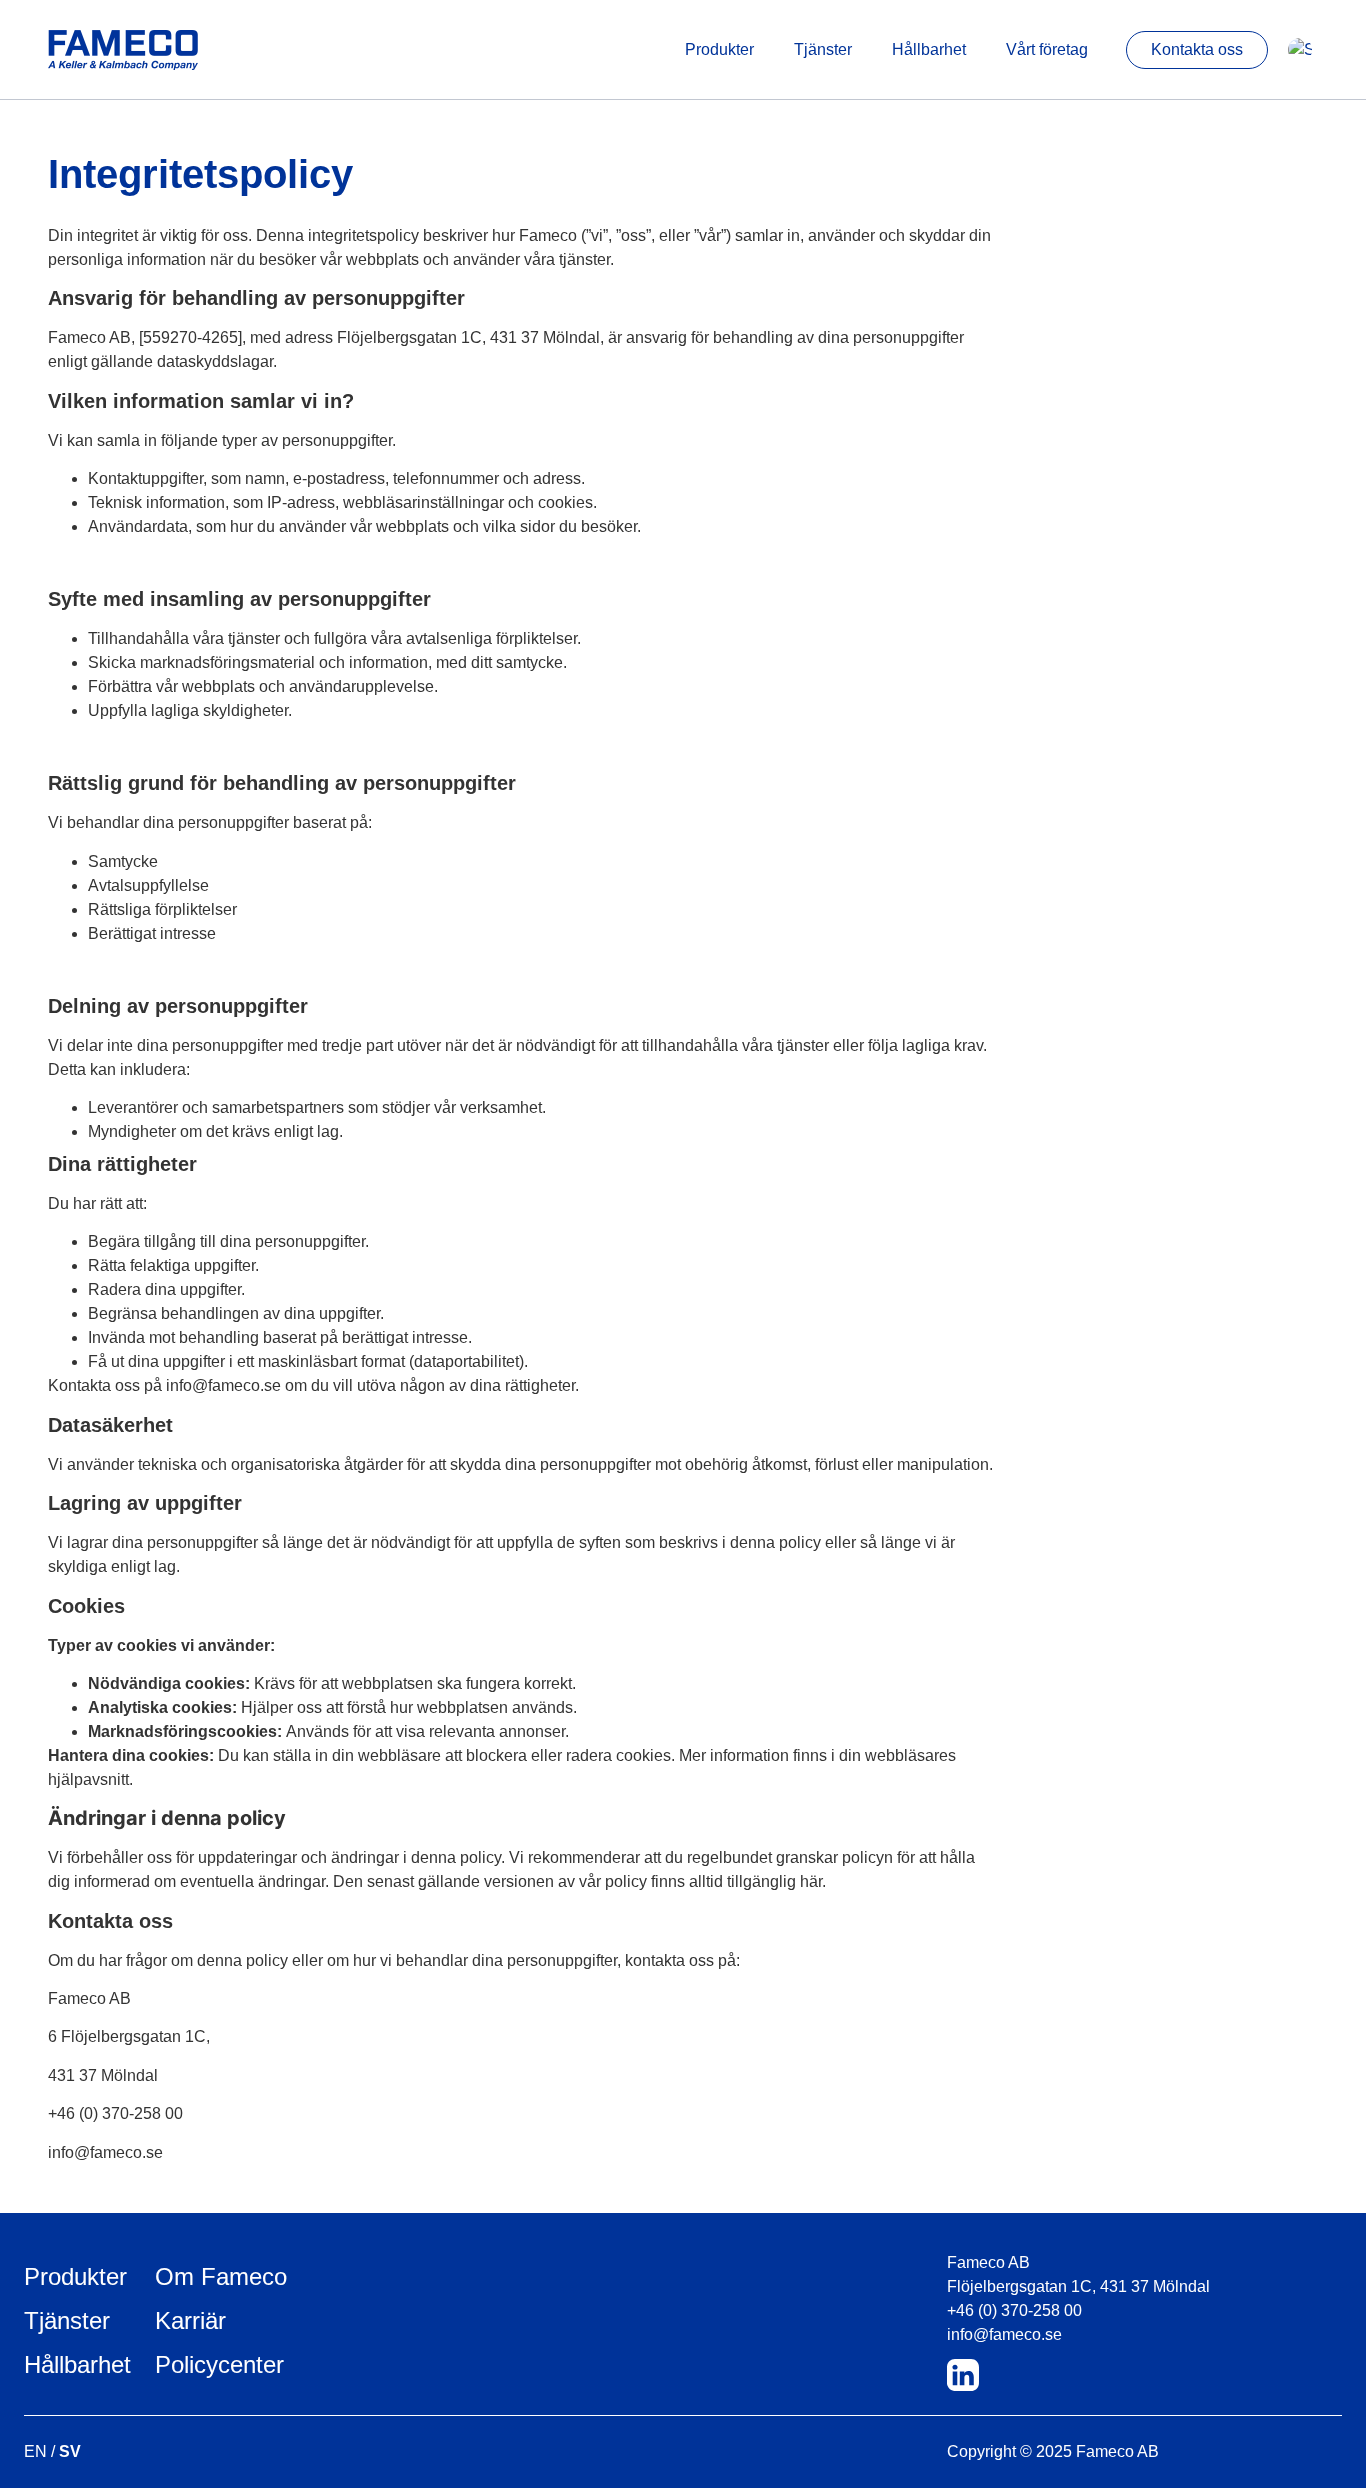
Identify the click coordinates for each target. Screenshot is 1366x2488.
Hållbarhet (929, 49)
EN (35, 2451)
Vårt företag (1047, 49)
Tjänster (823, 49)
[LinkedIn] (963, 2375)
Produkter (719, 49)
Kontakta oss (1197, 49)
